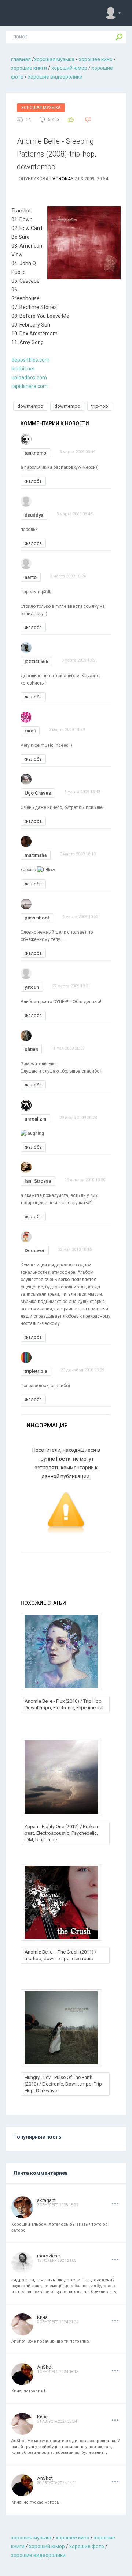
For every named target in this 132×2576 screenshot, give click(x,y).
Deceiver (35, 1251)
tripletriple (36, 1371)
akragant (46, 2200)
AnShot (45, 2367)
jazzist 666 (36, 661)
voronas (63, 179)
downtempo (30, 406)
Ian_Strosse (38, 1181)
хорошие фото (87, 2546)
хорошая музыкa (54, 59)
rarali (30, 731)
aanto (31, 577)
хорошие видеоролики (55, 77)
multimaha (36, 855)
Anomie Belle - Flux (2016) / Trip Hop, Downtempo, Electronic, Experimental (64, 1704)
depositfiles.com (30, 360)
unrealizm (35, 1119)
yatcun (32, 987)
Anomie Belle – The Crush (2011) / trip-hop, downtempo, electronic (60, 1955)
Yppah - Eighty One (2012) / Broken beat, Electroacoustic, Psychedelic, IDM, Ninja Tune (61, 1833)
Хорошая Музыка (41, 108)
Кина (42, 2317)
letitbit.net (23, 369)
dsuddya (34, 515)
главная (21, 59)
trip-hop (100, 406)
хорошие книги (29, 68)
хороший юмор (69, 68)
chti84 (31, 1049)
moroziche (48, 2256)
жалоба (33, 481)
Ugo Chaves (38, 793)
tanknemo (35, 453)
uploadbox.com (29, 377)
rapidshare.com (30, 386)
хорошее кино (96, 59)
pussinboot (37, 918)
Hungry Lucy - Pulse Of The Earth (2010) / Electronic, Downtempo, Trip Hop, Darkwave (63, 2084)
